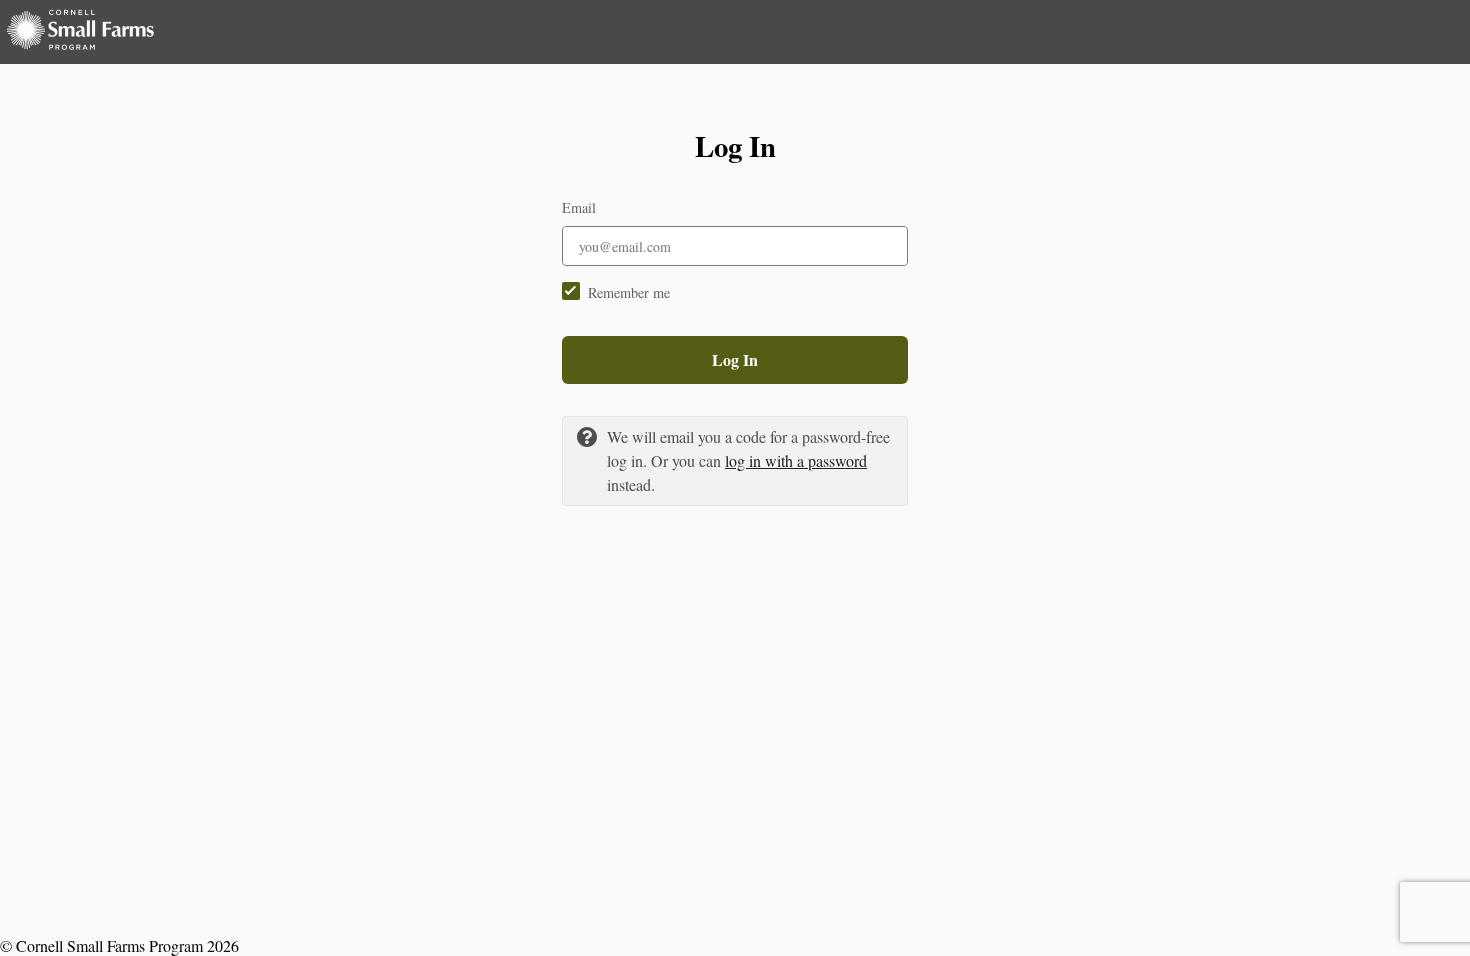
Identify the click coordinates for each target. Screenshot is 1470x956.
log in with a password (796, 460)
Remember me (629, 292)
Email (579, 207)
